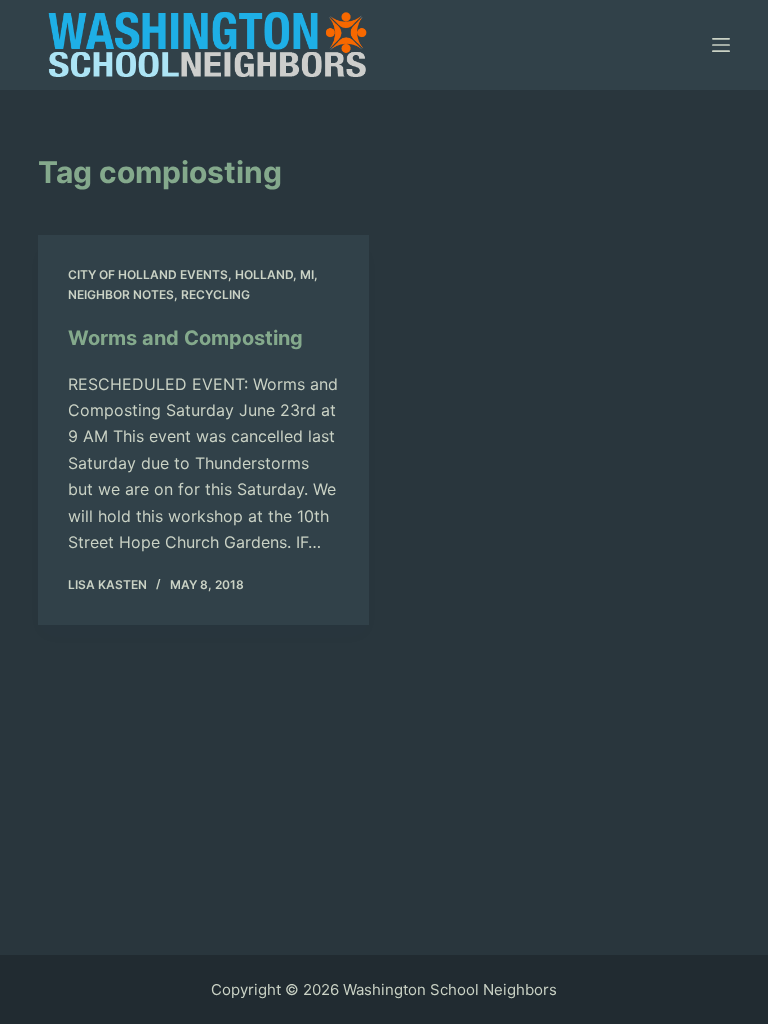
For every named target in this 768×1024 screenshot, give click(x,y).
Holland (264, 274)
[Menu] (721, 45)
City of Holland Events (148, 274)
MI (307, 274)
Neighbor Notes (121, 294)
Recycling (215, 294)
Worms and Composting (185, 338)
